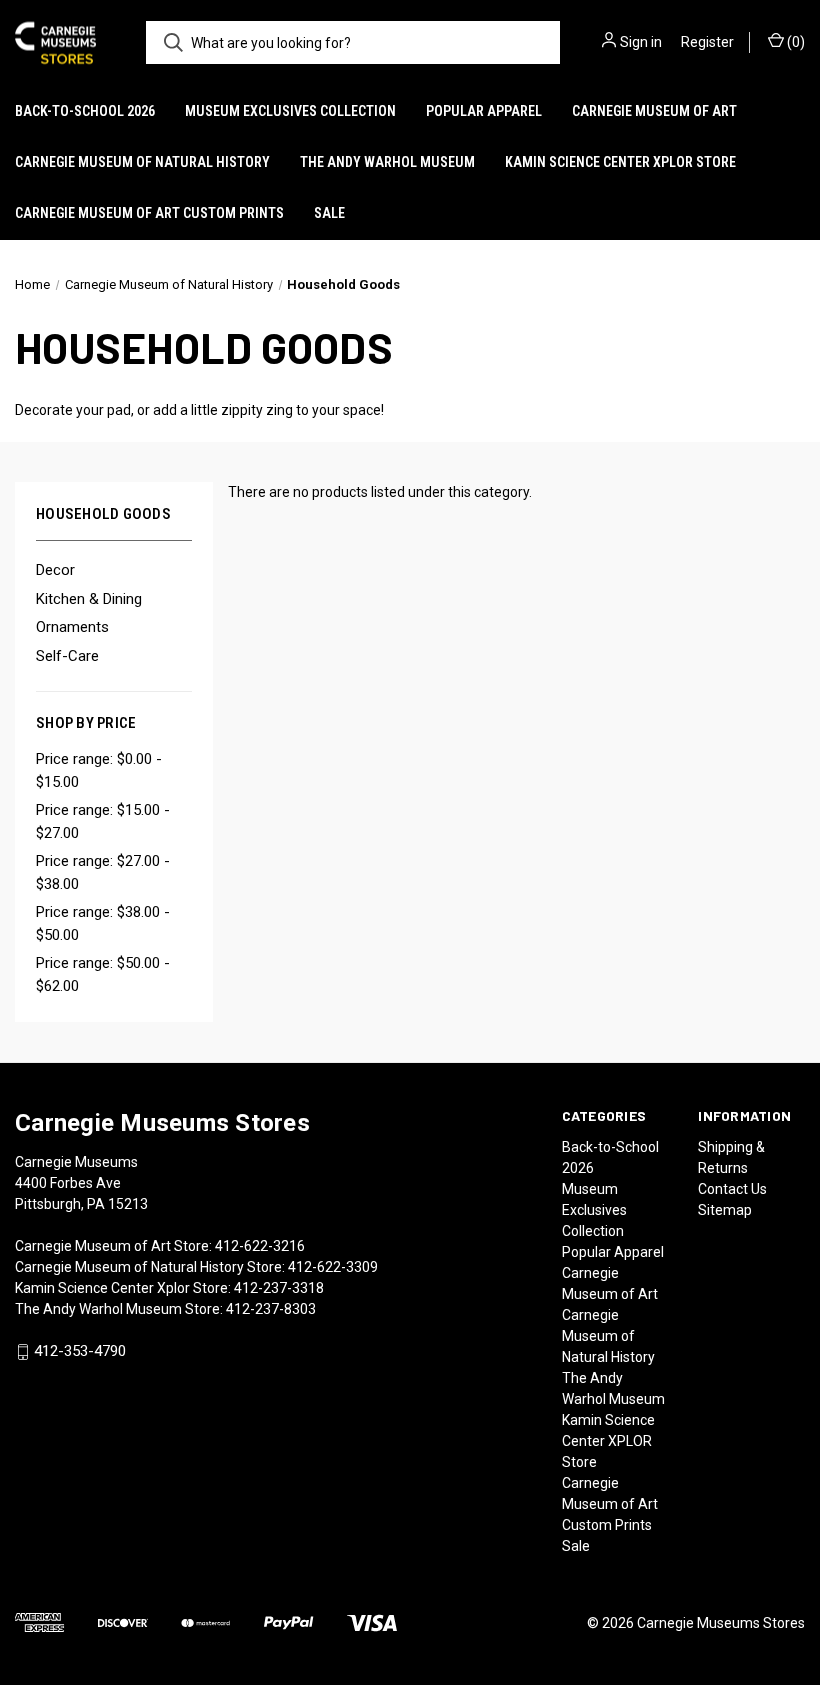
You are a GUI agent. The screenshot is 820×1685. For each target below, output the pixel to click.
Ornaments (72, 627)
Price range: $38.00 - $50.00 (103, 923)
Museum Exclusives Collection (290, 111)
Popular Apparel (484, 111)
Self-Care (67, 656)
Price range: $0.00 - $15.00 (99, 770)
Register (707, 42)
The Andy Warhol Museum (387, 162)
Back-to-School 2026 (85, 111)
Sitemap (725, 1210)
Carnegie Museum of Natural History (142, 162)
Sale (329, 213)
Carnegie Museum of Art (654, 111)
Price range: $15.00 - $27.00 (103, 821)
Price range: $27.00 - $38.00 (103, 872)
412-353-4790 (80, 1352)
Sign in (641, 42)
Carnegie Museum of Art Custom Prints (149, 213)
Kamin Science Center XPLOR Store (620, 162)
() (794, 42)
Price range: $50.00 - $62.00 (103, 974)
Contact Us (732, 1189)
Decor (55, 570)
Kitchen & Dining (89, 599)
